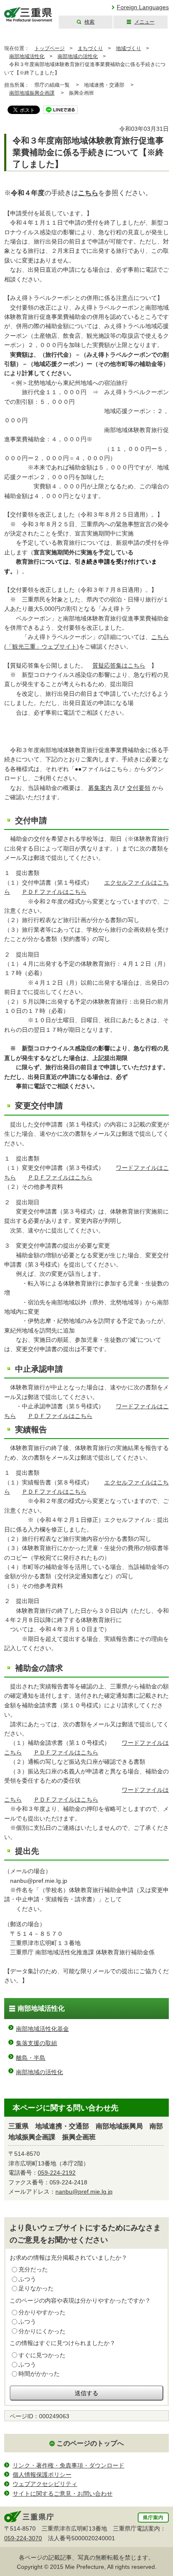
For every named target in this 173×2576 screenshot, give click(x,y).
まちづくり (90, 48)
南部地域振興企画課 (32, 93)
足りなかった (36, 2288)
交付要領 (139, 788)
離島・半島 (31, 2058)
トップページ (50, 48)
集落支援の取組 (37, 2043)
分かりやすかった (42, 2312)
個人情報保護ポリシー (42, 2475)
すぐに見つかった (42, 2355)
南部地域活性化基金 (42, 2029)
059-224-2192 (57, 2173)
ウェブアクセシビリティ (45, 2484)
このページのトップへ (90, 2443)
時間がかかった (39, 2374)
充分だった (33, 2269)
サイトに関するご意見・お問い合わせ (63, 2494)
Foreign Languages (143, 7)
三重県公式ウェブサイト (28, 15)
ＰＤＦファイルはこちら (54, 892)
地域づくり (128, 48)
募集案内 (100, 788)
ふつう (27, 2279)
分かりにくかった (42, 2331)
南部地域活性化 (27, 56)
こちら (88, 193)
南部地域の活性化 (78, 56)
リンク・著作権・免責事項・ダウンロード (68, 2465)
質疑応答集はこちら (119, 665)
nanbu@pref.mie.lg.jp (84, 2192)
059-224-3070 (23, 2538)
